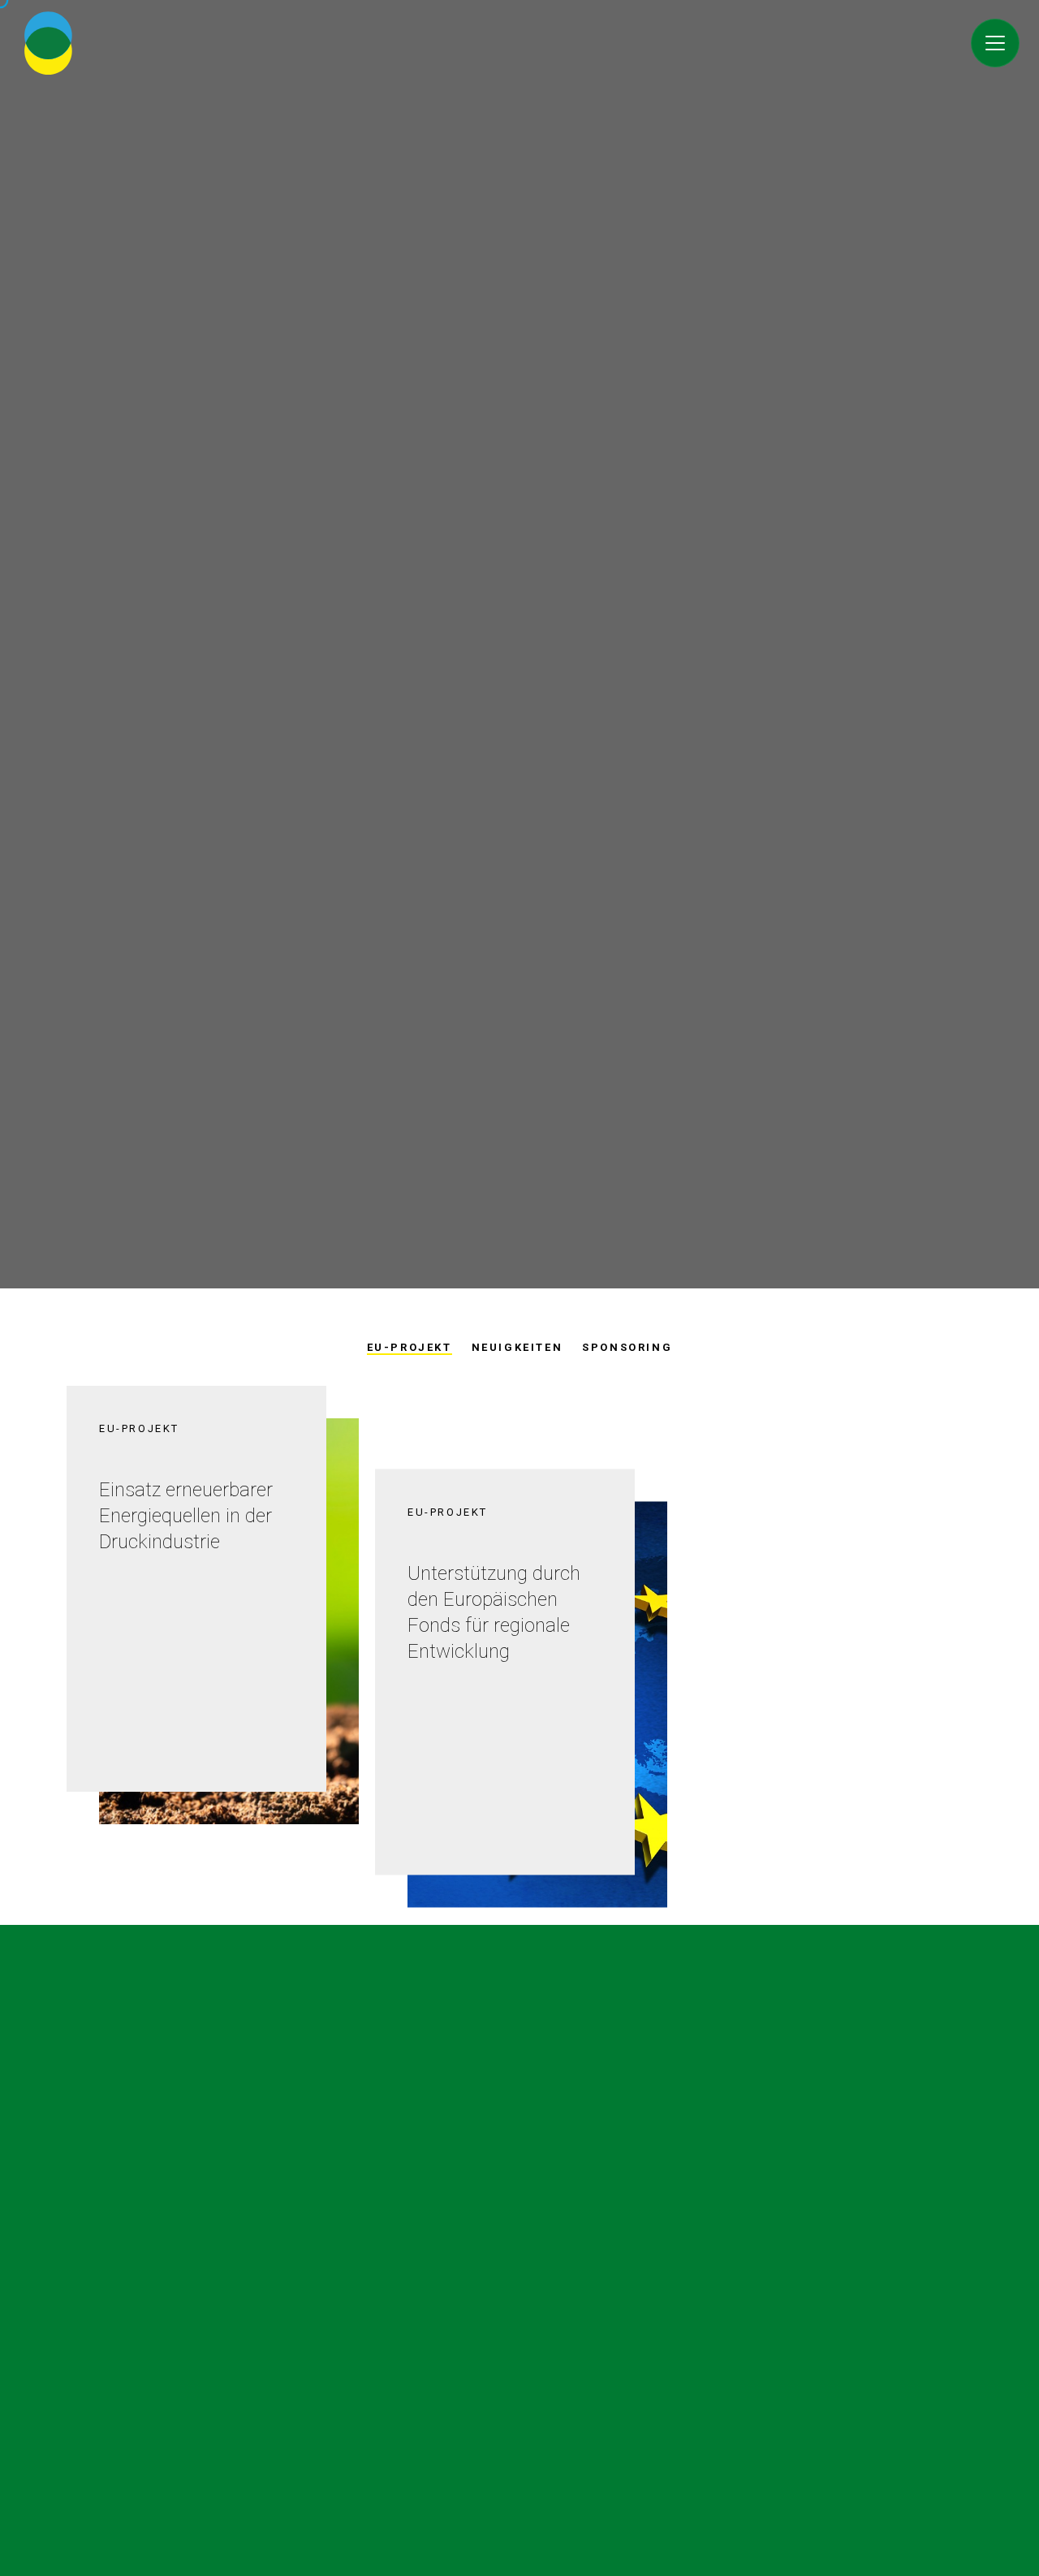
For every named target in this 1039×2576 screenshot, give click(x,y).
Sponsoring (627, 1347)
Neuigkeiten (517, 1347)
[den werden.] (995, 43)
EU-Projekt (410, 1347)
